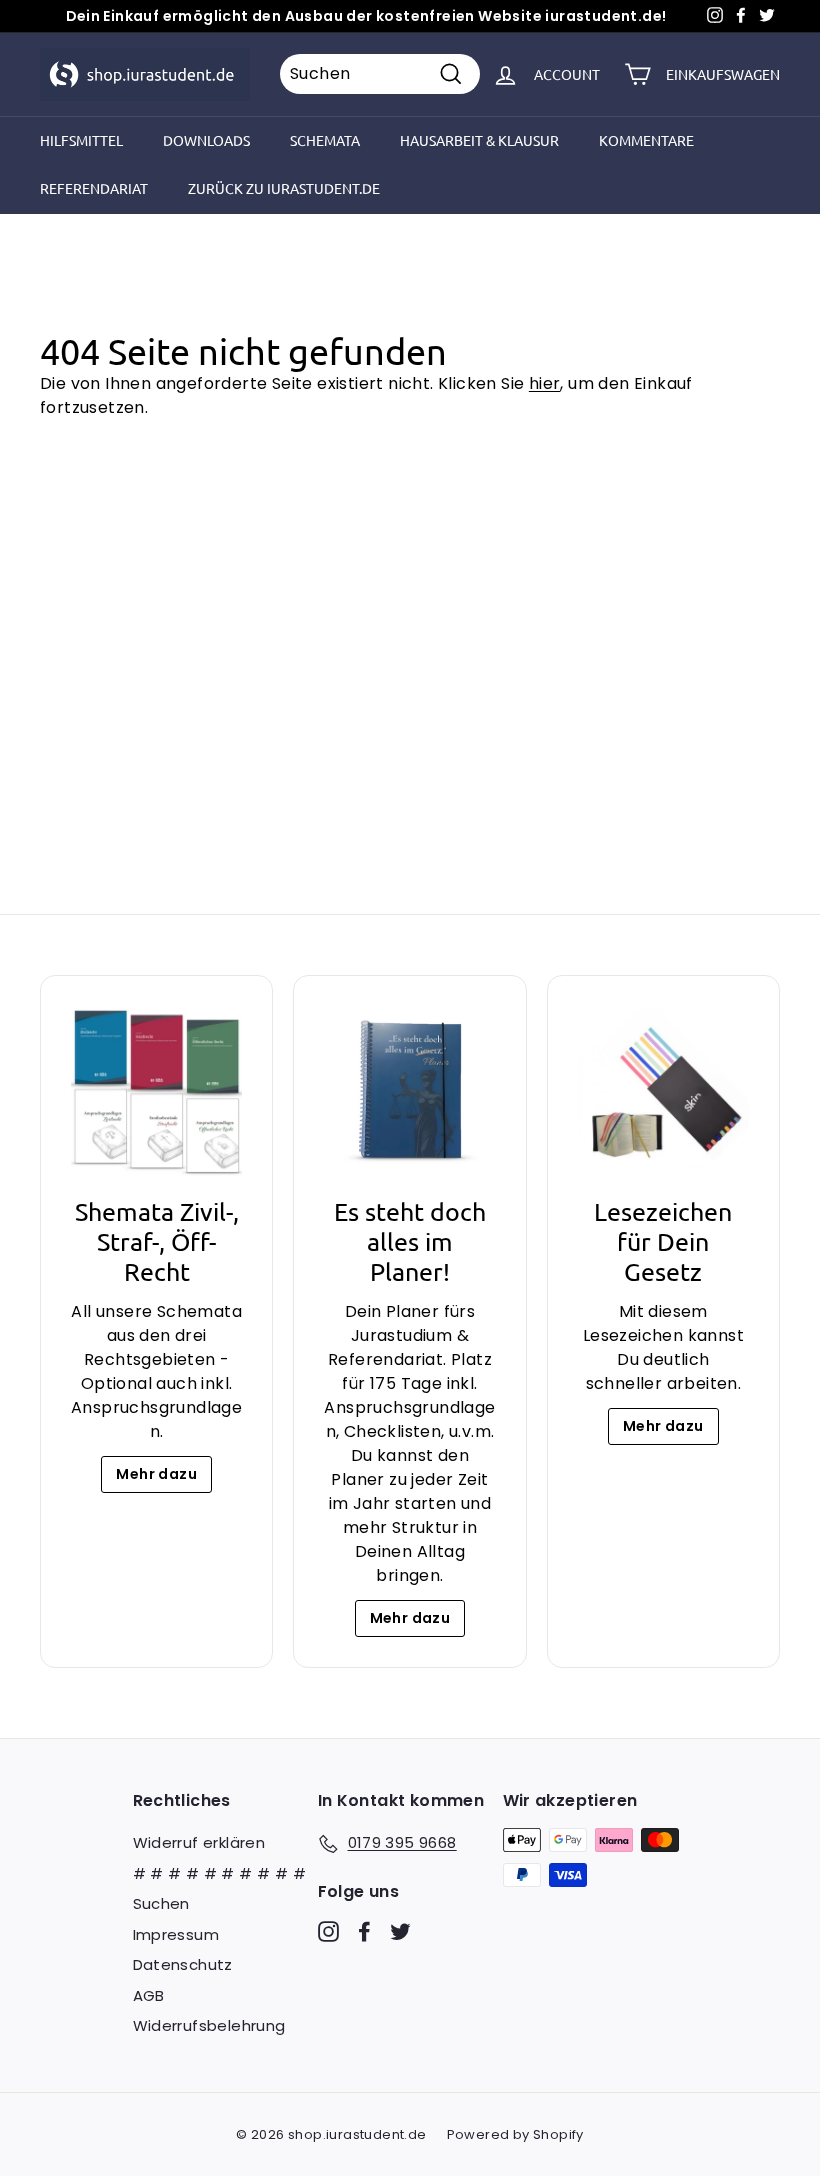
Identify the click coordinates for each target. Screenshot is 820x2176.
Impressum (176, 1934)
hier (545, 383)
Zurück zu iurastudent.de (284, 188)
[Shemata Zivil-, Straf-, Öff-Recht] (156, 1091)
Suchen (161, 1903)
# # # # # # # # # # (220, 1873)
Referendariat (94, 188)
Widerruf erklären (199, 1842)
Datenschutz (183, 1964)
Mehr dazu (156, 1474)
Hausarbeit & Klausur (479, 140)
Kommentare (646, 140)
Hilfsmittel (81, 140)
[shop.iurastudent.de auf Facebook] (364, 1930)
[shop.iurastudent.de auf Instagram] (328, 1930)
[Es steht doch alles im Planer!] (409, 1091)
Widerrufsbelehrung (209, 2025)
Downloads (206, 140)
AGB (149, 1995)
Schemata (325, 140)
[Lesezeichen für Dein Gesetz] (663, 1091)
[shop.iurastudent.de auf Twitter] (400, 1930)
